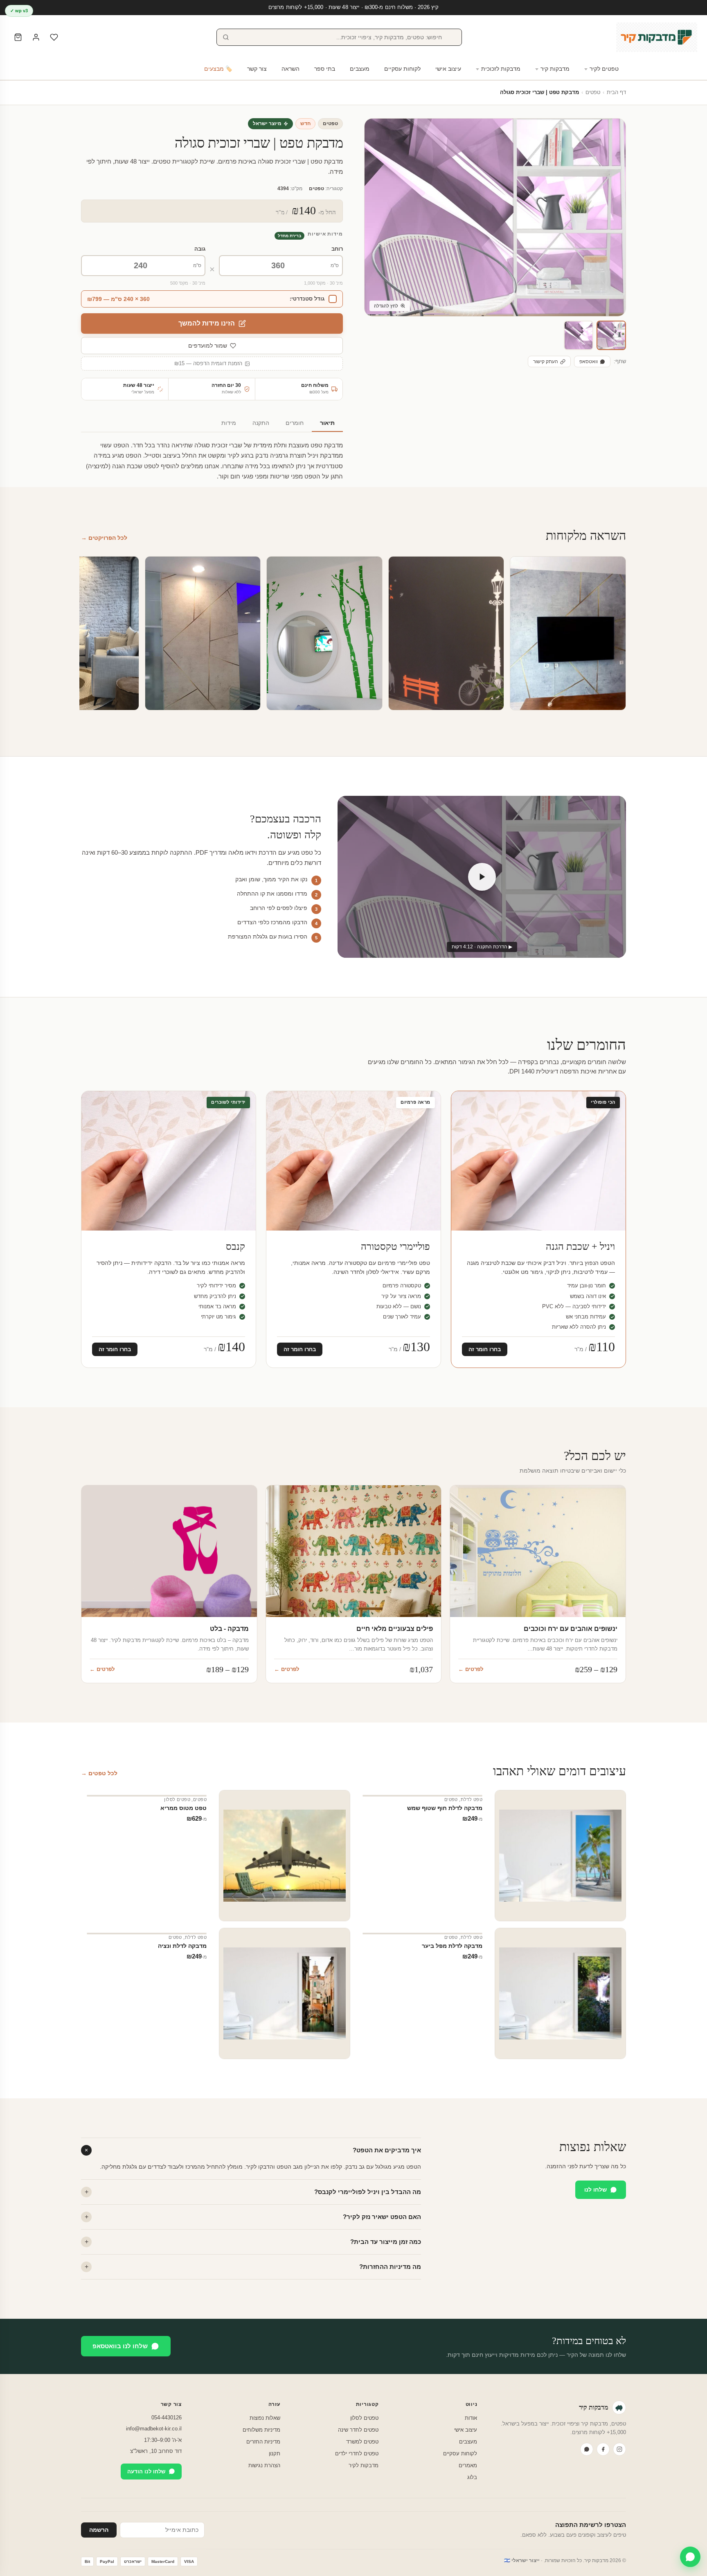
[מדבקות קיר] (657, 37)
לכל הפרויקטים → (104, 538)
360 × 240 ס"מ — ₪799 (118, 299)
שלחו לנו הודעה (146, 2472)
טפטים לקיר (604, 69)
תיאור (327, 423)
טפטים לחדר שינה (358, 2430)
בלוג (472, 2477)
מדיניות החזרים (263, 2442)
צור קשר (257, 69)
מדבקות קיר (555, 69)
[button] (611, 335)
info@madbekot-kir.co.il (154, 2429)
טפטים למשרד (362, 2442)
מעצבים (360, 69)
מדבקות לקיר (364, 2465)
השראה (290, 69)
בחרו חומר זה (485, 1349)
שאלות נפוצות (265, 2418)
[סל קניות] (18, 37)
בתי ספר (325, 69)
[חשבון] (36, 37)
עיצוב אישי (448, 69)
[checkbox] (212, 299)
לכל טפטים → (99, 1773)
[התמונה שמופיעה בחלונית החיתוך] (579, 335)
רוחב (337, 249)
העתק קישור (546, 362)
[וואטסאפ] (587, 2449)
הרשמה (99, 2530)
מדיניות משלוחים (261, 2430)
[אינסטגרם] (619, 2449)
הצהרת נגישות (264, 2465)
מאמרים (468, 2465)
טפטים (593, 92)
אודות (471, 2418)
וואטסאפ (589, 362)
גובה (200, 249)
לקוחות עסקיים (402, 69)
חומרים (295, 423)
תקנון (275, 2454)
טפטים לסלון (177, 1799)
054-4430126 (167, 2418)
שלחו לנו (596, 2190)
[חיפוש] (226, 37)
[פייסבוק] (603, 2449)
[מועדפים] (54, 37)
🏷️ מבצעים (218, 69)
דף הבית (616, 92)
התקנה (261, 423)
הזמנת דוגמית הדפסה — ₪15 (208, 364)
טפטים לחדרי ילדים (357, 2454)
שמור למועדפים (208, 346)
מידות (229, 423)
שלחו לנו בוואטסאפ (120, 2346)
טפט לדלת (472, 1799)
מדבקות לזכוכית (501, 69)
